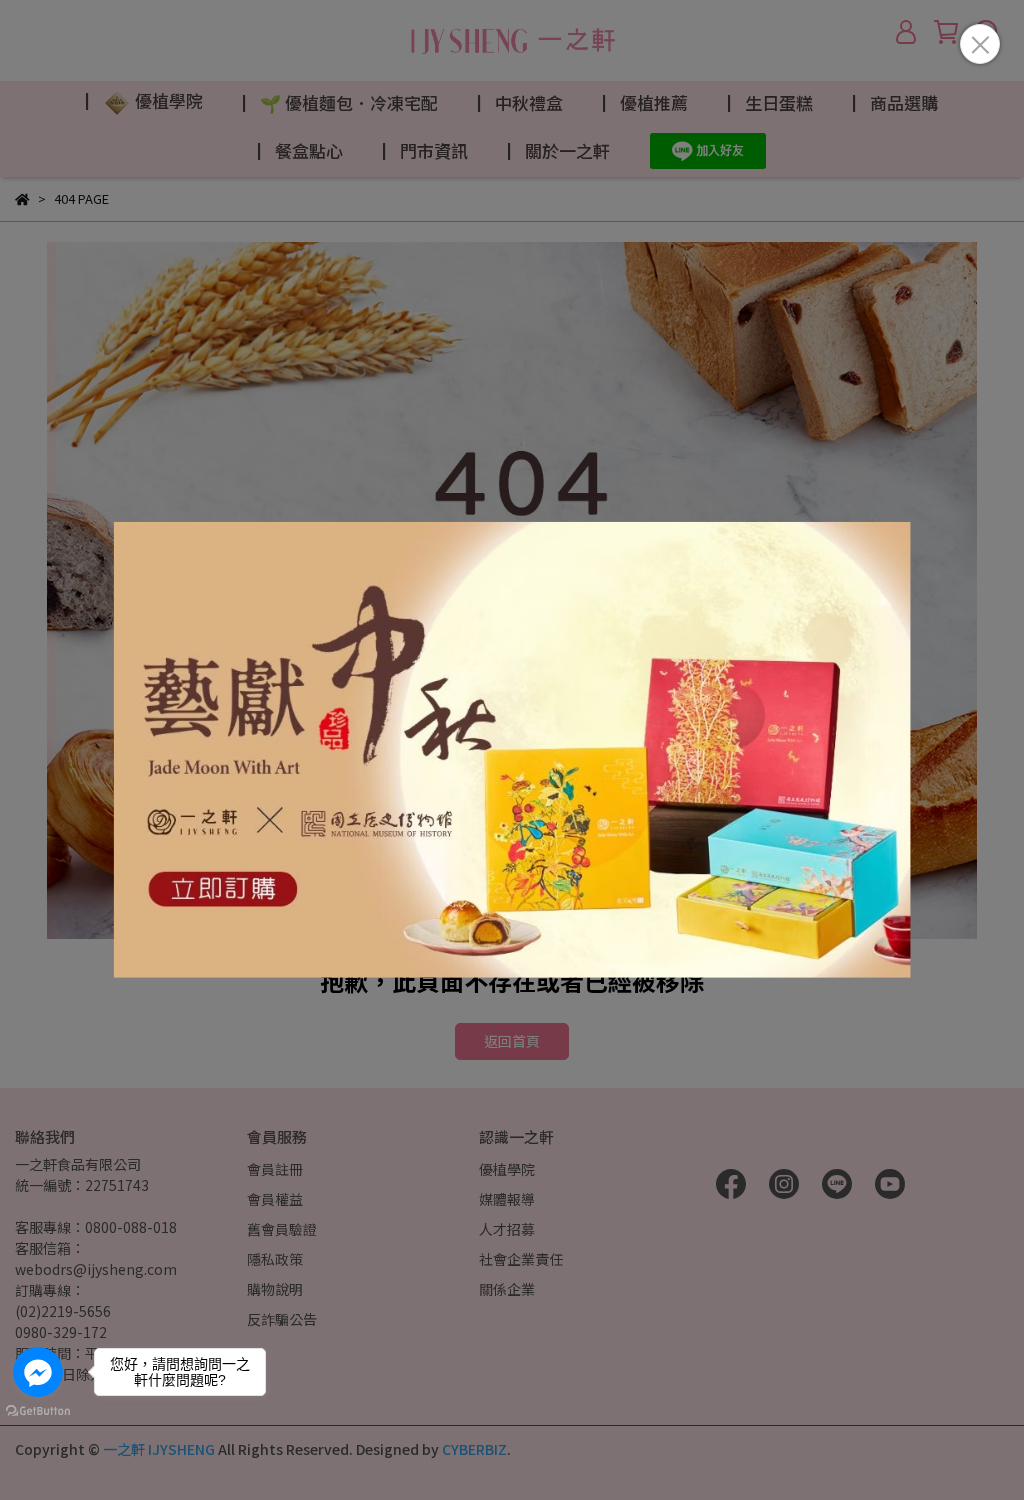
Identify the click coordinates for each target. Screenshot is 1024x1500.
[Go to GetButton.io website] (38, 1410)
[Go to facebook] (38, 1372)
